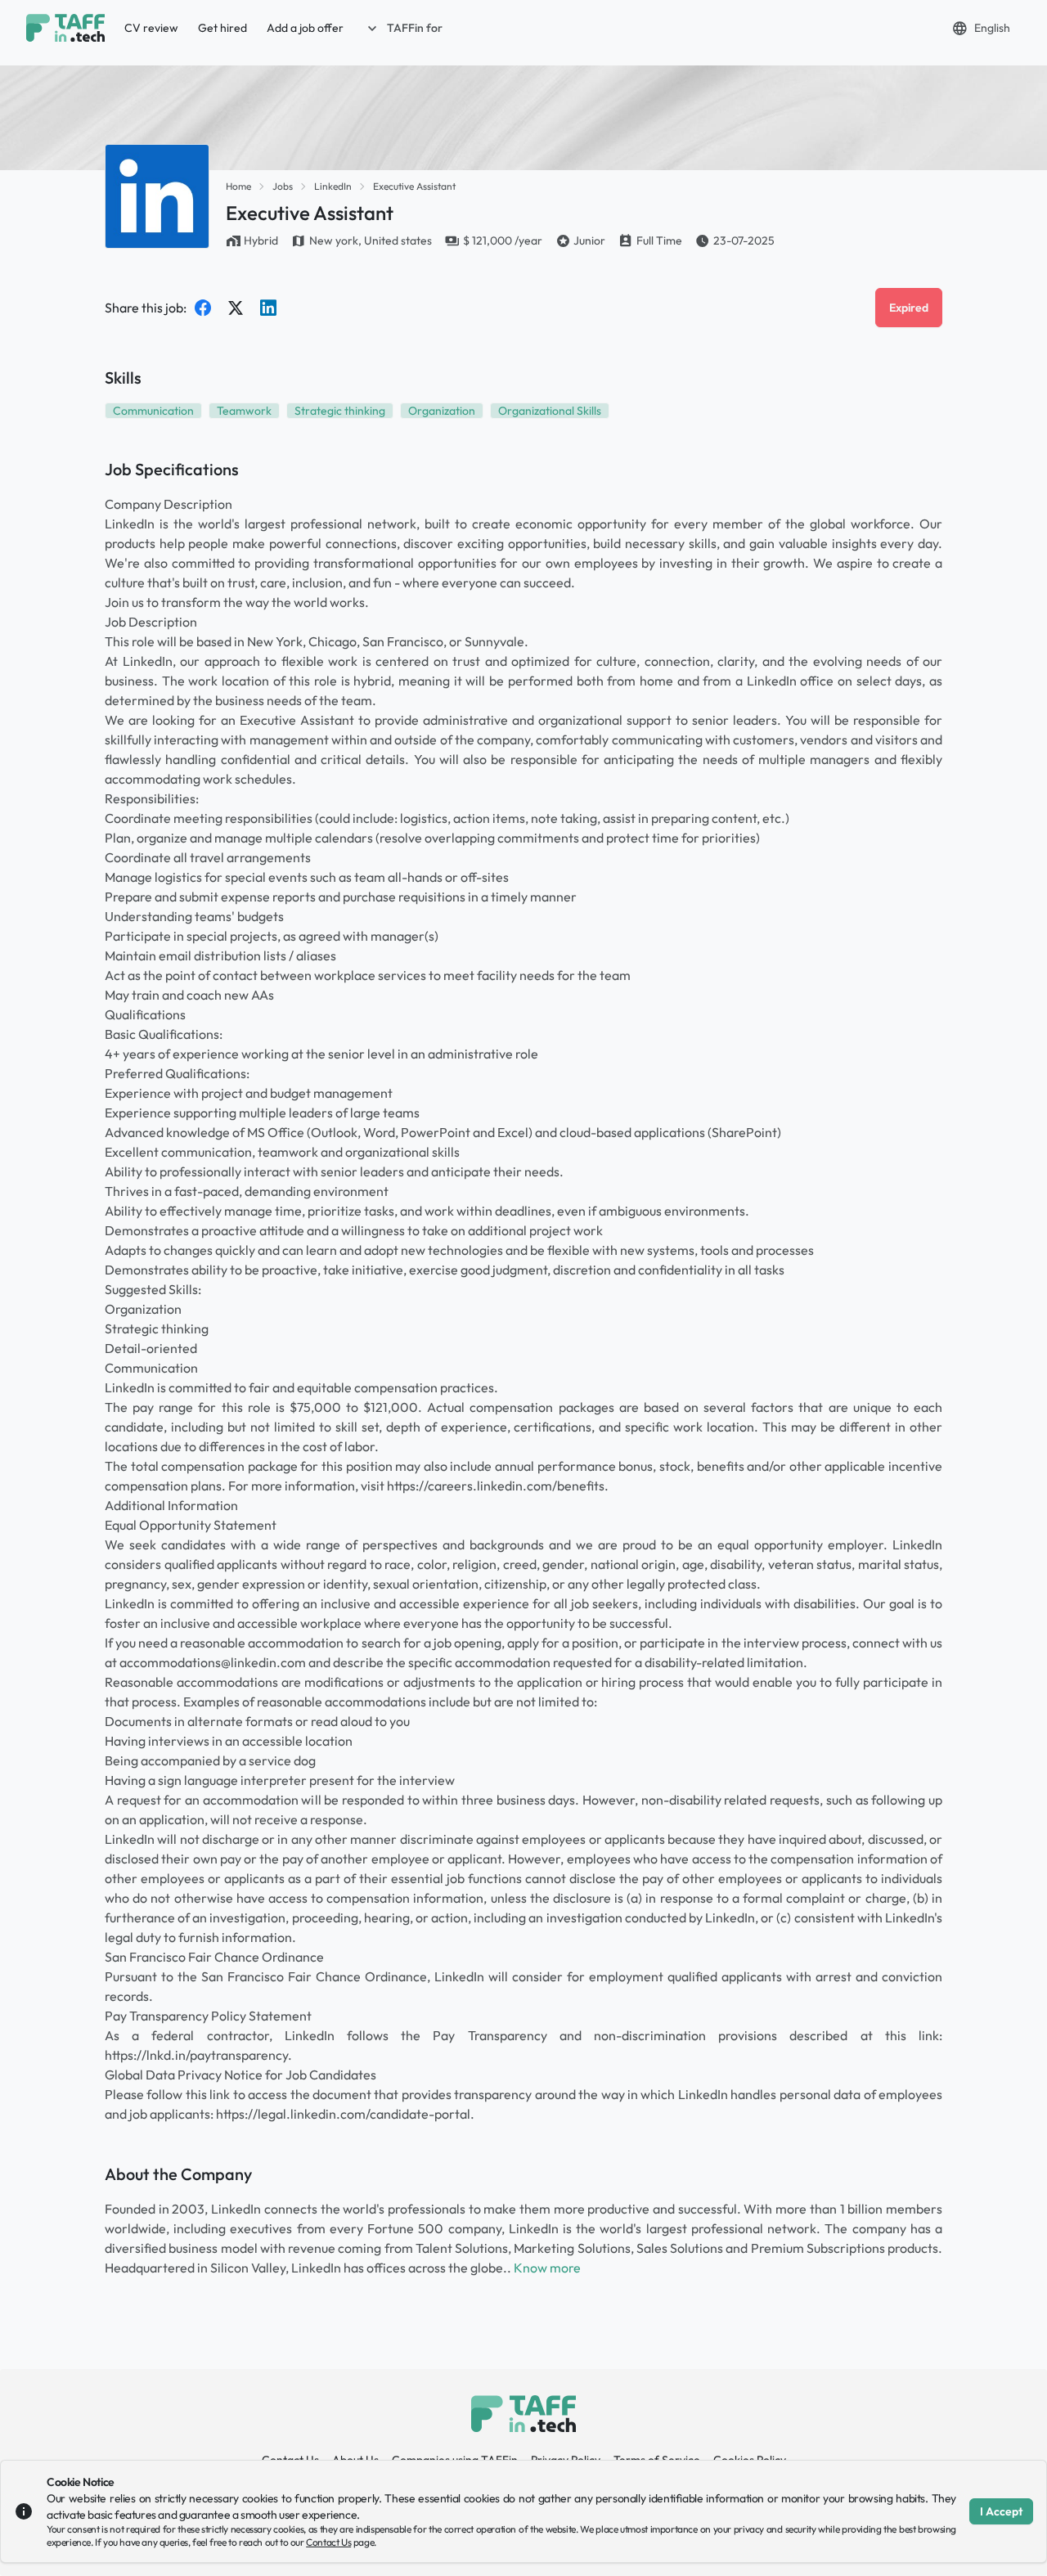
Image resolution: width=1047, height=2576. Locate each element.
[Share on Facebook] (203, 308)
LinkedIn (333, 186)
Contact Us (328, 2542)
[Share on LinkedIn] (268, 308)
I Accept (1001, 2511)
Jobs (283, 186)
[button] (403, 28)
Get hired (222, 28)
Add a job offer (305, 28)
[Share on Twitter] (236, 308)
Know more (547, 2268)
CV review (151, 28)
